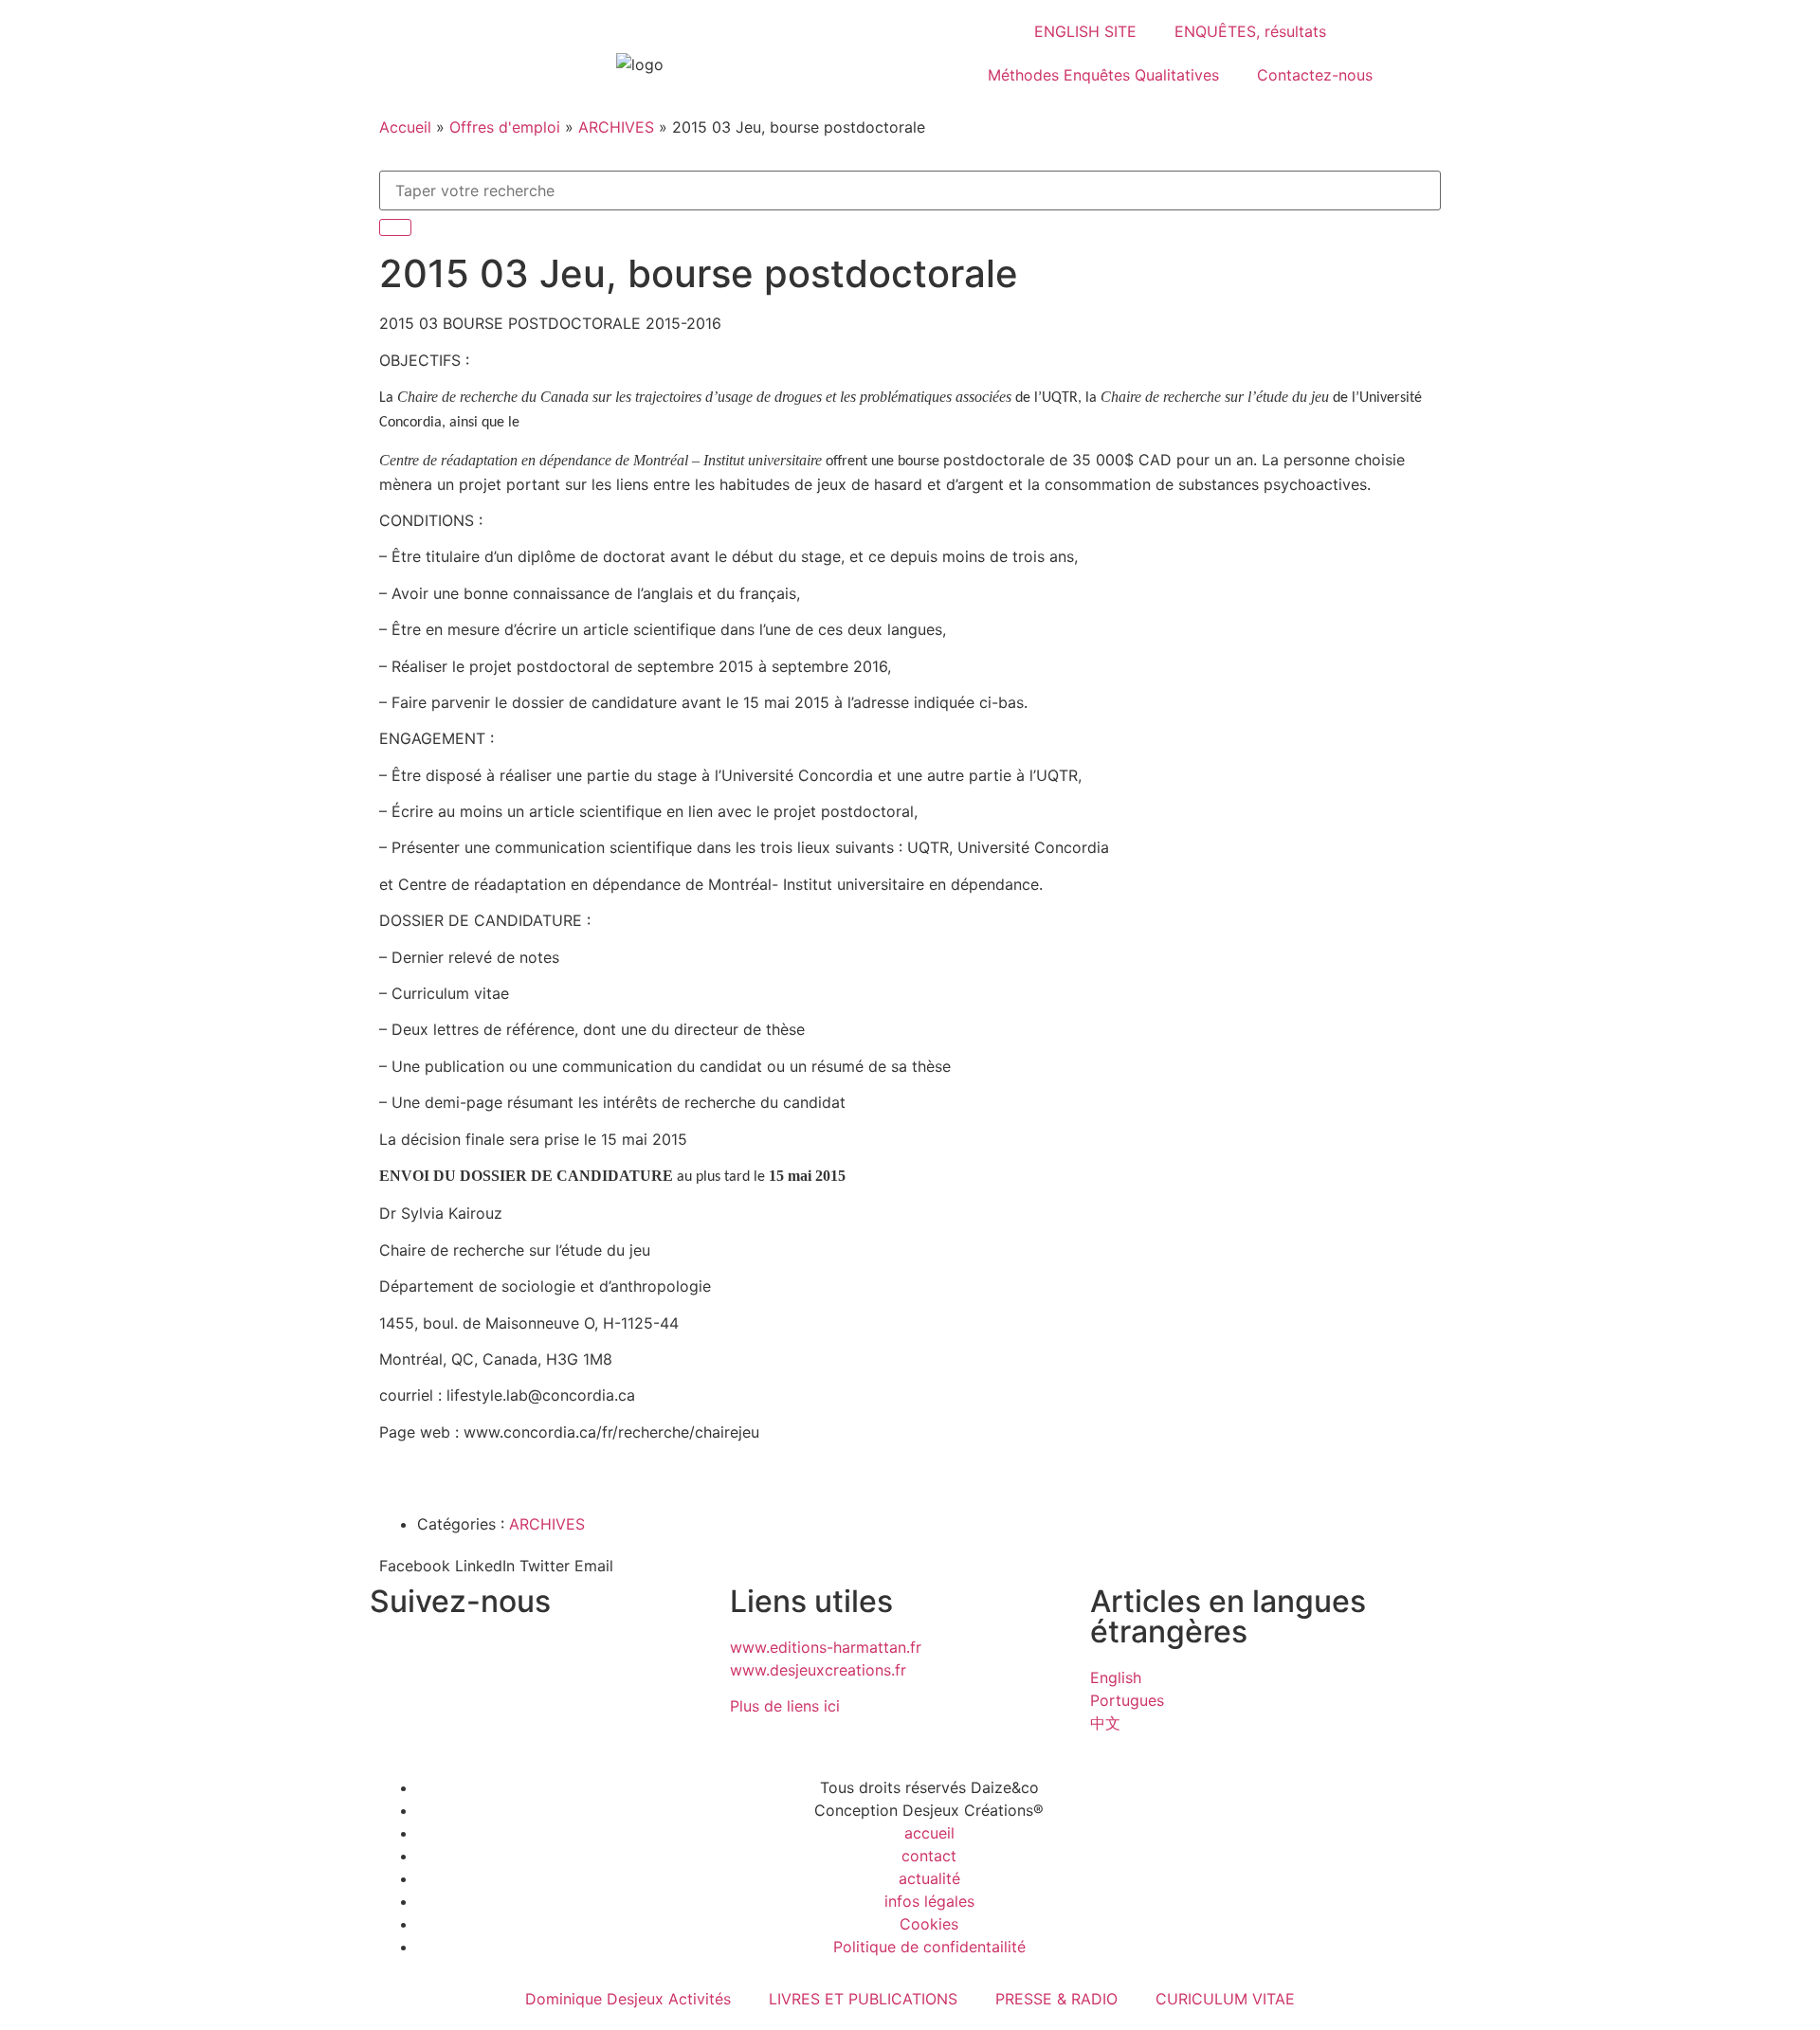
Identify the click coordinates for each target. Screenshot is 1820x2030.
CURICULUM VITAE (1225, 1999)
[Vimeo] (602, 1659)
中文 (1105, 1723)
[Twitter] (393, 1659)
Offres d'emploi (505, 127)
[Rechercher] (395, 227)
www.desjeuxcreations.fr (818, 1670)
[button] (415, 1566)
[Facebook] (446, 1659)
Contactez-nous (1315, 75)
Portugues (1127, 1700)
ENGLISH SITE (1085, 31)
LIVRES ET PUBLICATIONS (863, 1999)
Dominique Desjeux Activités (628, 1999)
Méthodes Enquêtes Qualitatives (1103, 75)
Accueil (405, 127)
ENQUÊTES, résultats (1250, 31)
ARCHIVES (616, 127)
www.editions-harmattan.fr (826, 1647)
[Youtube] (550, 1659)
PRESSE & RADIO (1056, 1999)
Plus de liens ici (785, 1706)
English (1116, 1677)
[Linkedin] (498, 1659)
